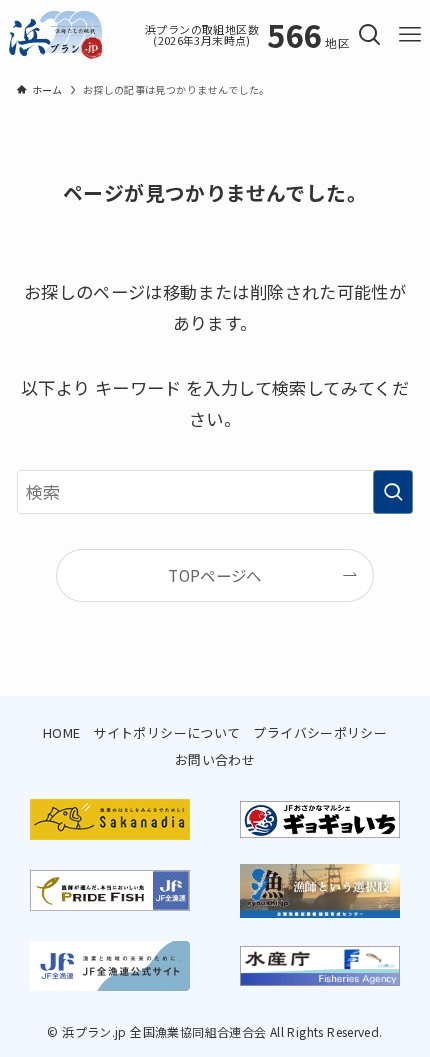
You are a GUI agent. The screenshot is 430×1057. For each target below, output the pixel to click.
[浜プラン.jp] (56, 35)
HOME (62, 732)
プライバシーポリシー (320, 732)
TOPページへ (215, 575)
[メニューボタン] (410, 35)
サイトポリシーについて (166, 732)
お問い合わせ (215, 759)
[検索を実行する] (393, 492)
